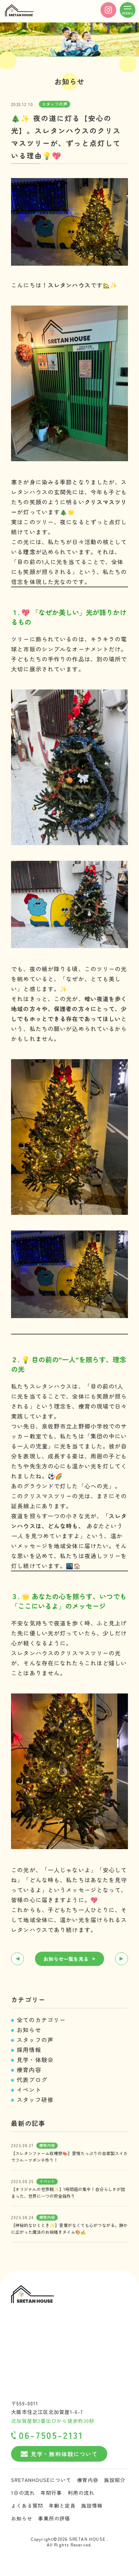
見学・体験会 (35, 2060)
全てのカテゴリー (41, 2020)
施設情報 (92, 2505)
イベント (29, 2090)
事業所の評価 (54, 2518)
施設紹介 (115, 2480)
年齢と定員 (62, 2505)
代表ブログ (32, 2080)
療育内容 (29, 2070)
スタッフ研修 (35, 2099)
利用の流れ (81, 2493)
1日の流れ (23, 2493)
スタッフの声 (35, 2040)
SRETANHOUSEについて (41, 2480)
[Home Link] (19, 11)
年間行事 (51, 2493)
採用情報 (29, 2050)
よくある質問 (27, 2505)
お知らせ (29, 2030)
